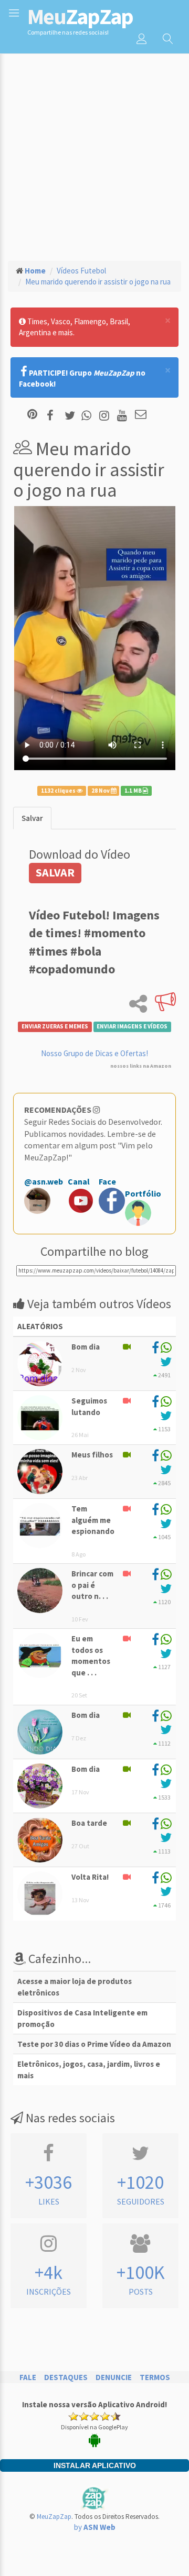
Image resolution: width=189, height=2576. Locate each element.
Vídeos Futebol (81, 271)
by (95, 2527)
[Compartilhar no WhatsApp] (89, 415)
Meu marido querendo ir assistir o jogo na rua (98, 282)
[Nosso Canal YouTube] (124, 415)
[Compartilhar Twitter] (72, 415)
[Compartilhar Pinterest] (32, 415)
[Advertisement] (94, 152)
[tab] (32, 818)
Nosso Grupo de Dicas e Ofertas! (94, 1053)
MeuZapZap (54, 2517)
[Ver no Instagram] (106, 415)
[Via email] (141, 415)
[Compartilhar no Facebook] (53, 415)
